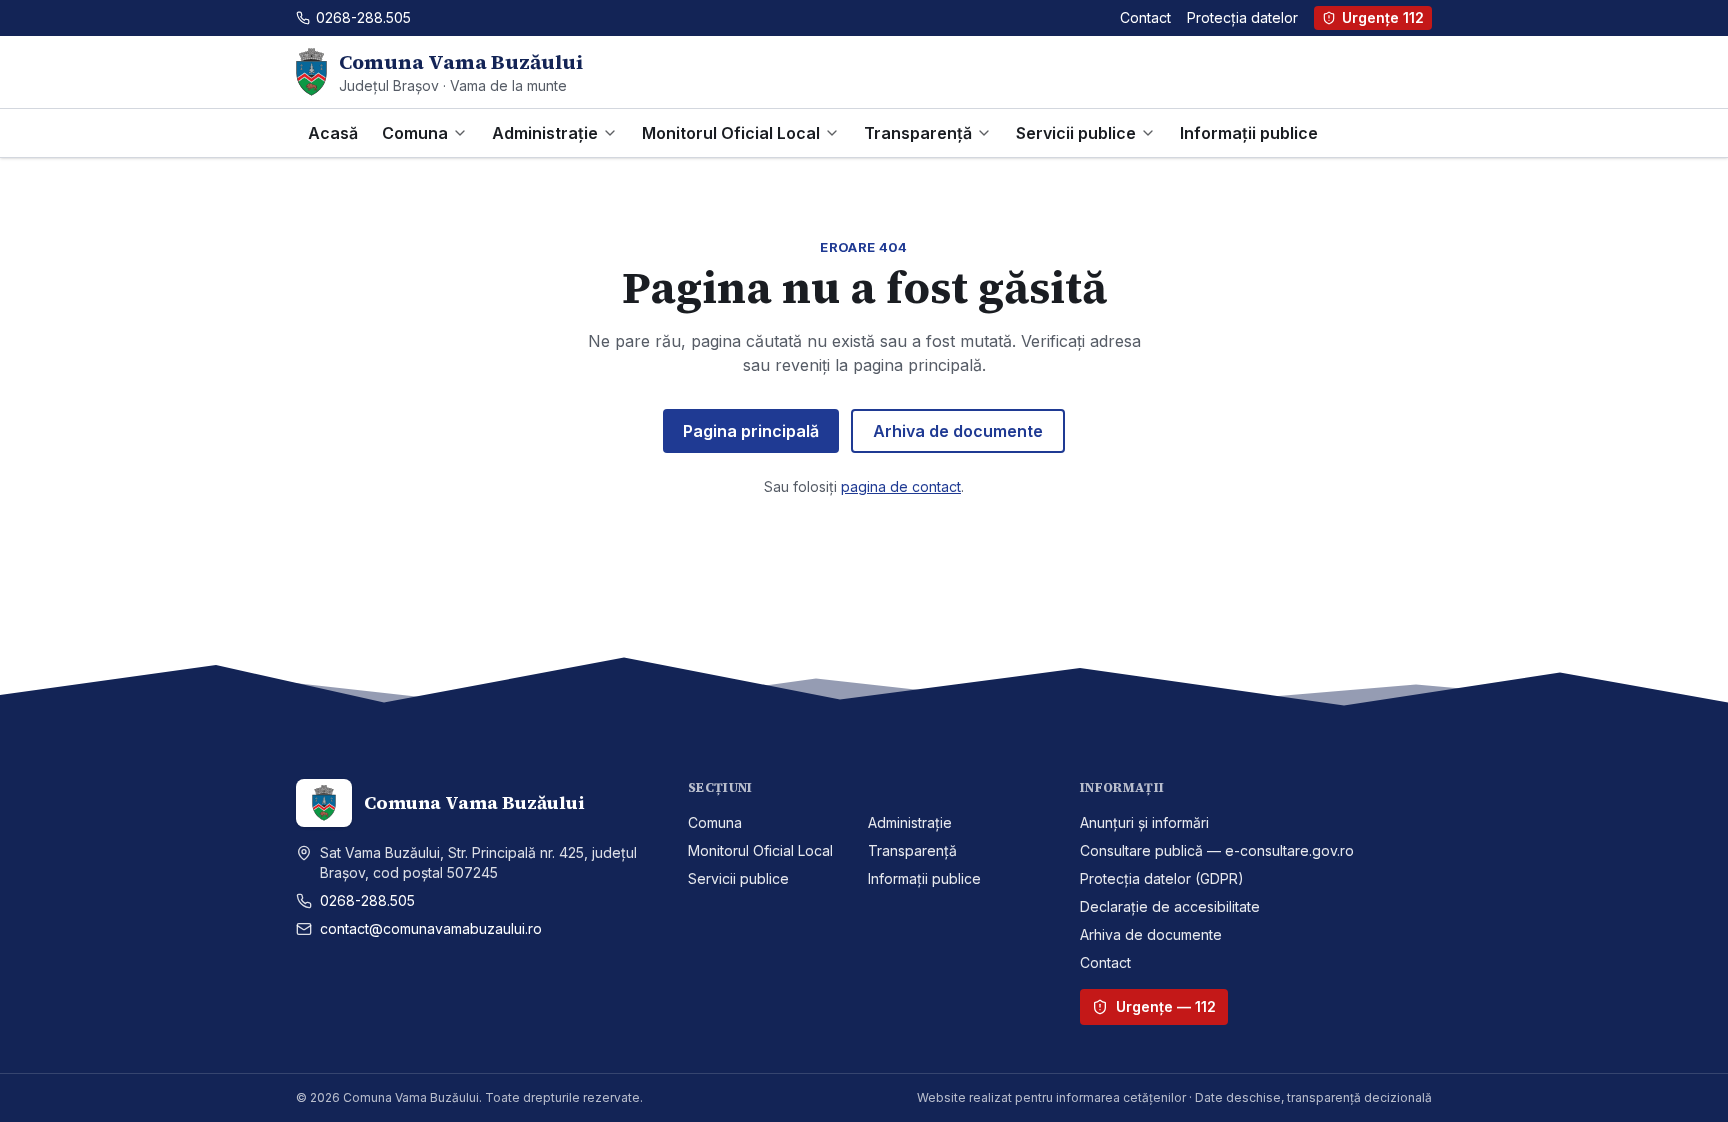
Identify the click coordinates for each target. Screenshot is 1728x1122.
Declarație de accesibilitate (1170, 906)
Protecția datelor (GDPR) (1162, 878)
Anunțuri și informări (1144, 822)
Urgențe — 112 (1166, 1006)
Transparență (918, 133)
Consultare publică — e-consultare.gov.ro (1217, 850)
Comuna (415, 133)
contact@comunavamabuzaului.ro (431, 928)
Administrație (545, 133)
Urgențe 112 (1383, 17)
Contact (1145, 17)
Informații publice (1249, 133)
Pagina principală (751, 431)
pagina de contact (901, 486)
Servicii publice (1076, 133)
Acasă (333, 133)
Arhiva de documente (958, 431)
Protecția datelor (1242, 17)
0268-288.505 (367, 900)
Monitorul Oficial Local (731, 133)
